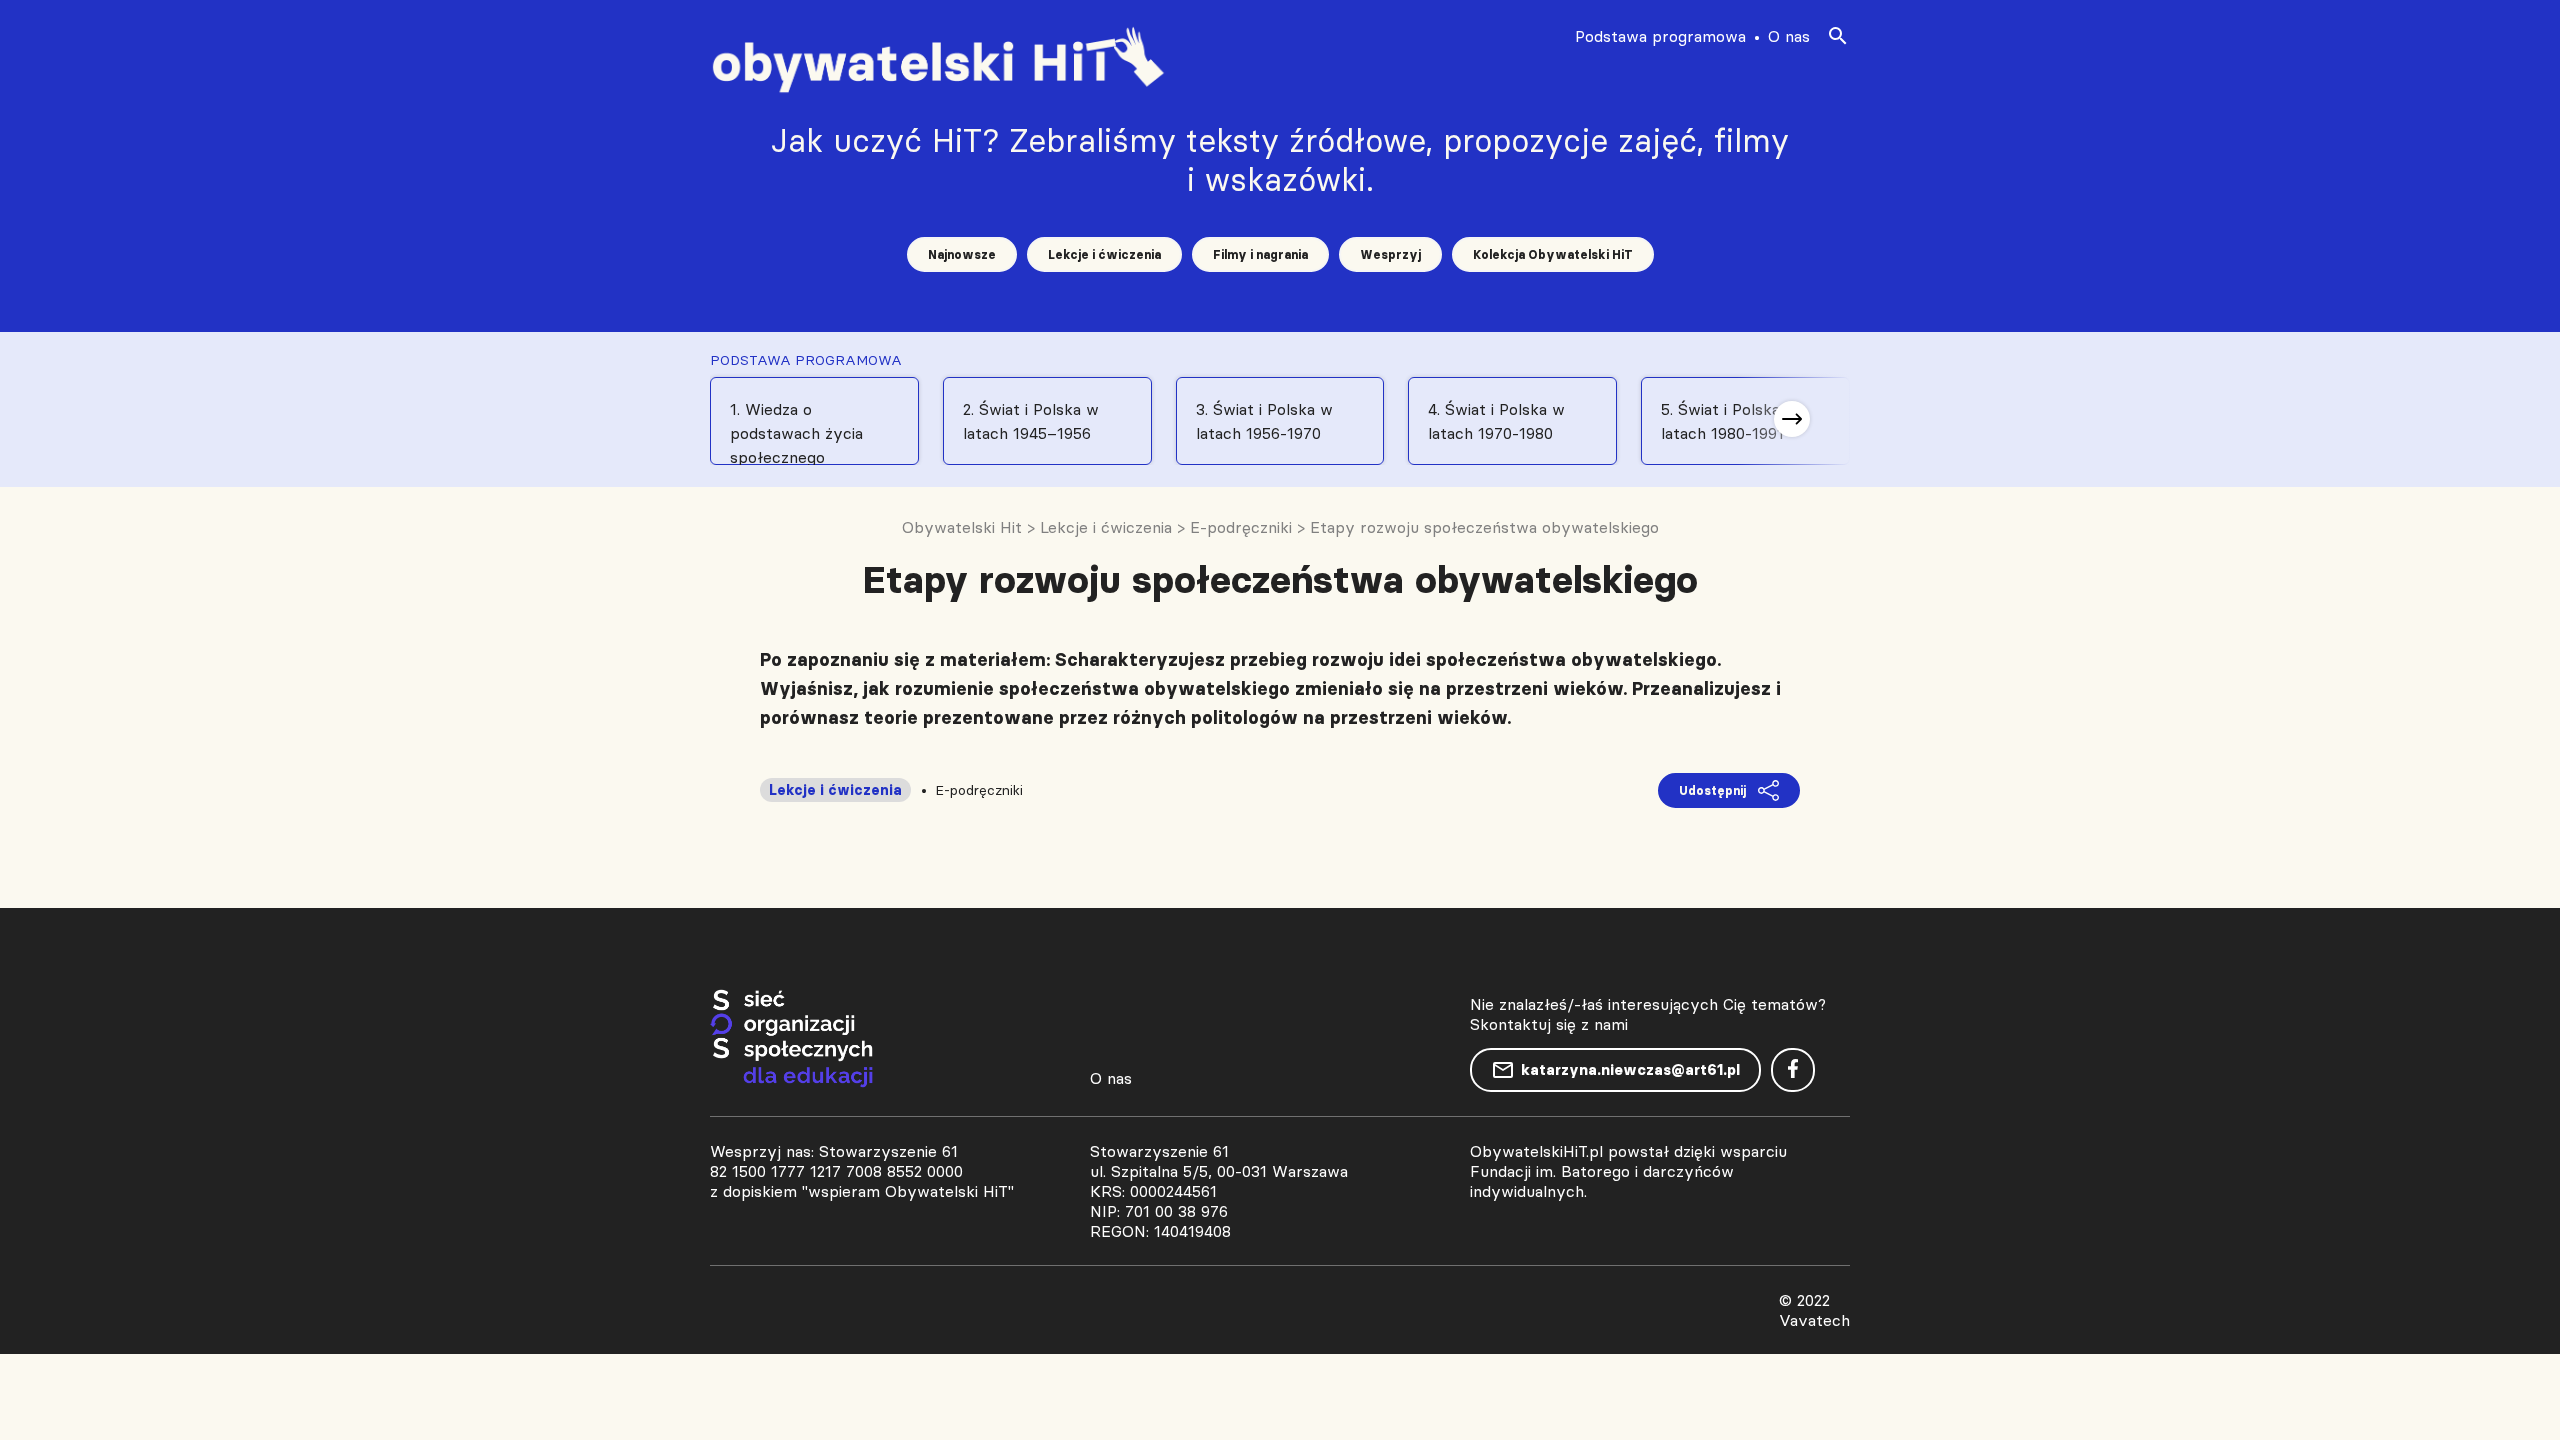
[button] (1792, 419)
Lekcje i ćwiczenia (1104, 254)
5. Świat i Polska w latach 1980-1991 (1729, 421)
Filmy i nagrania (1260, 254)
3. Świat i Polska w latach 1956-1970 (1264, 421)
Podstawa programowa (1660, 36)
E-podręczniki (979, 790)
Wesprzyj (1390, 254)
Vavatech (1814, 1320)
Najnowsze (962, 254)
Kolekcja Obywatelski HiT (1553, 254)
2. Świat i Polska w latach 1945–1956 (1031, 421)
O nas (1789, 36)
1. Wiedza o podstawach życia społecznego (796, 431)
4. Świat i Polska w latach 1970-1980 (1496, 421)
